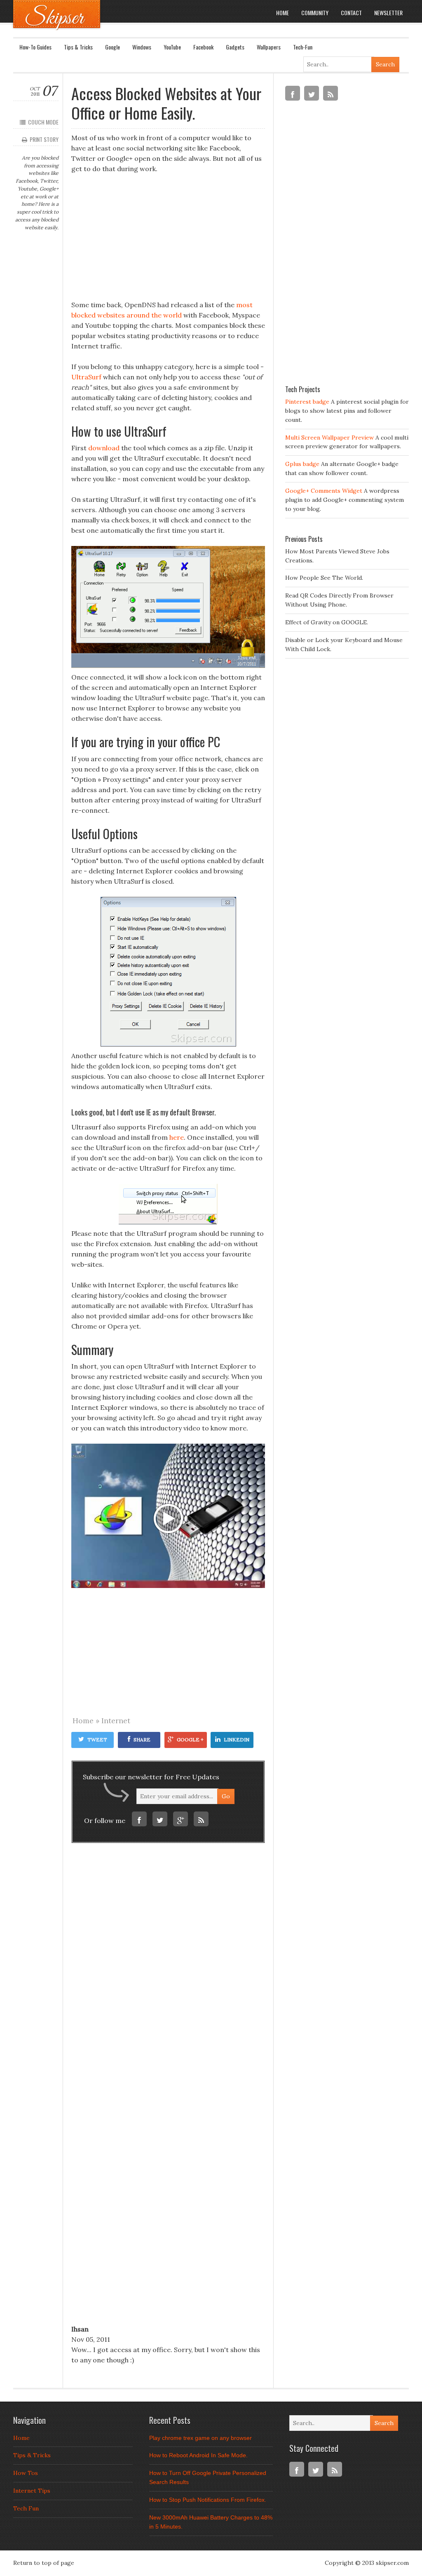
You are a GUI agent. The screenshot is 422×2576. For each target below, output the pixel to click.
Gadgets (235, 47)
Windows (142, 47)
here (177, 1137)
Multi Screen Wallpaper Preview (329, 438)
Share (142, 1740)
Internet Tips (32, 2491)
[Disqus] (168, 1973)
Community (315, 13)
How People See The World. (324, 578)
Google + (190, 1740)
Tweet (97, 1740)
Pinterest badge (307, 402)
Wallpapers (269, 47)
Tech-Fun (303, 47)
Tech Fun (26, 2508)
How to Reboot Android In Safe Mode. (198, 2455)
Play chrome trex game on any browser (200, 2438)
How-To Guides (35, 47)
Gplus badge (302, 464)
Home (283, 13)
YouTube (172, 47)
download (104, 448)
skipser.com (392, 2563)
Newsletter (388, 13)
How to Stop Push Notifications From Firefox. (208, 2500)
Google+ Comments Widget (324, 491)
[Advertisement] (168, 242)
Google (113, 47)
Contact (351, 13)
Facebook (203, 47)
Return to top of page (44, 2563)
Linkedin (237, 1740)
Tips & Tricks (78, 47)
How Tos (26, 2473)
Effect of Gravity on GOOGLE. (327, 622)
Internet (116, 1721)
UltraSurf (86, 377)
